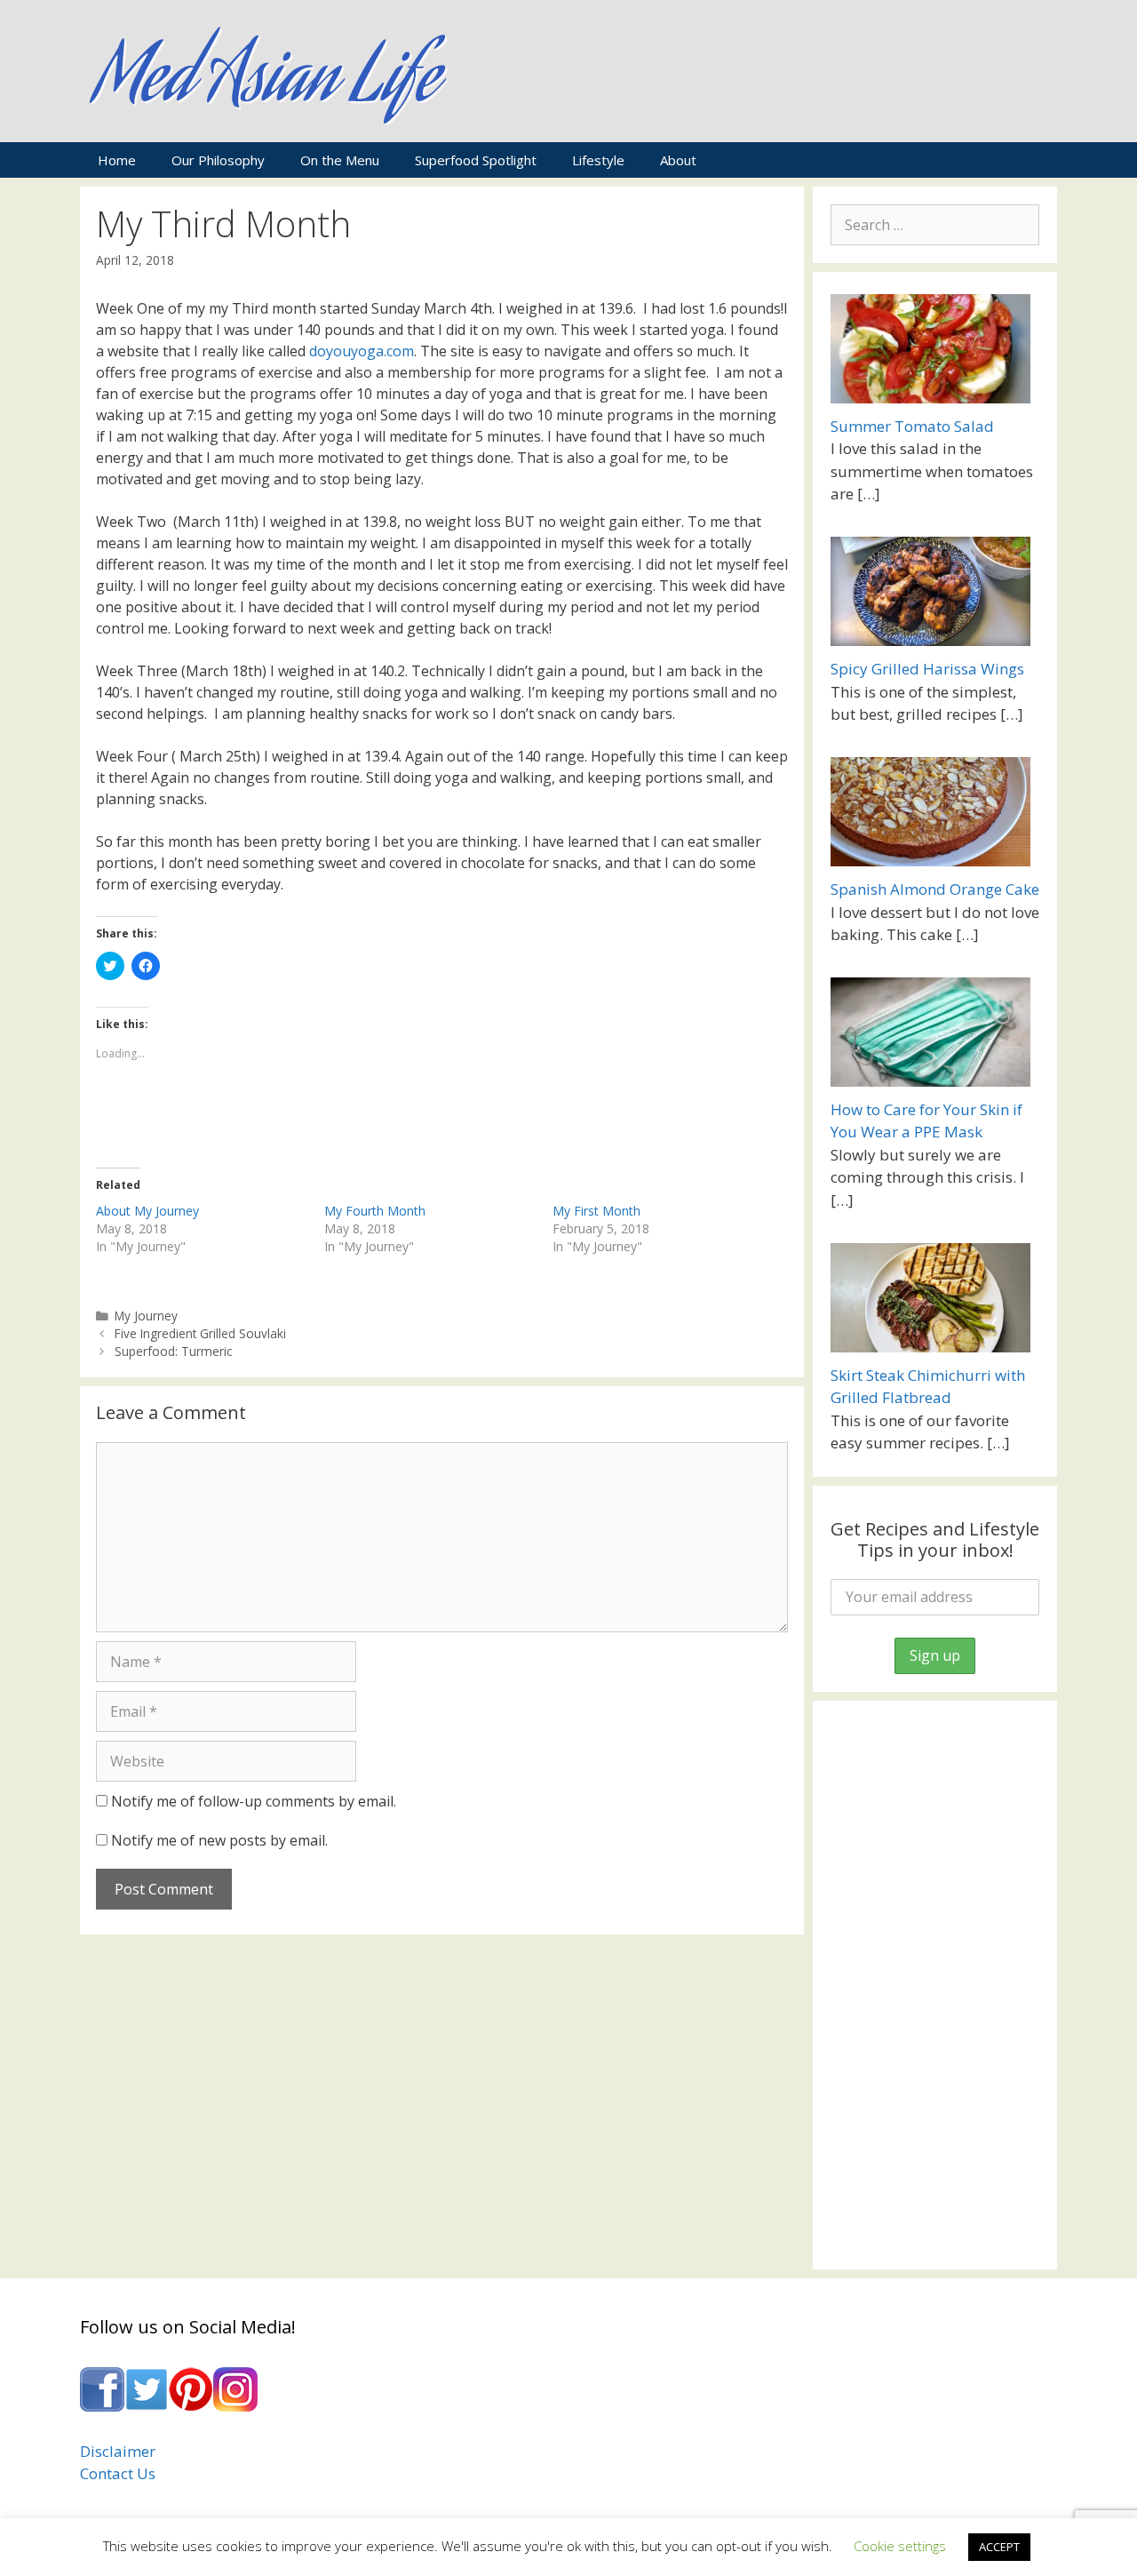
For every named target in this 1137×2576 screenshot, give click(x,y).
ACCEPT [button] (999, 2547)
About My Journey (147, 1211)
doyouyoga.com (362, 351)
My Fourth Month (375, 1211)
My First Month (596, 1211)
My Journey (146, 1316)
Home (117, 160)
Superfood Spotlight (476, 160)
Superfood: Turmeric (173, 1351)
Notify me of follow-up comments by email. (254, 1801)
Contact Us (118, 2473)
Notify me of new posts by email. (219, 1840)
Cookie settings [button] (900, 2546)
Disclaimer (118, 2451)
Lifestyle (598, 160)
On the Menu (340, 160)
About (678, 160)
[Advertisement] (935, 1985)
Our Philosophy (218, 160)
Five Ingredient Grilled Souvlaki (200, 1333)
